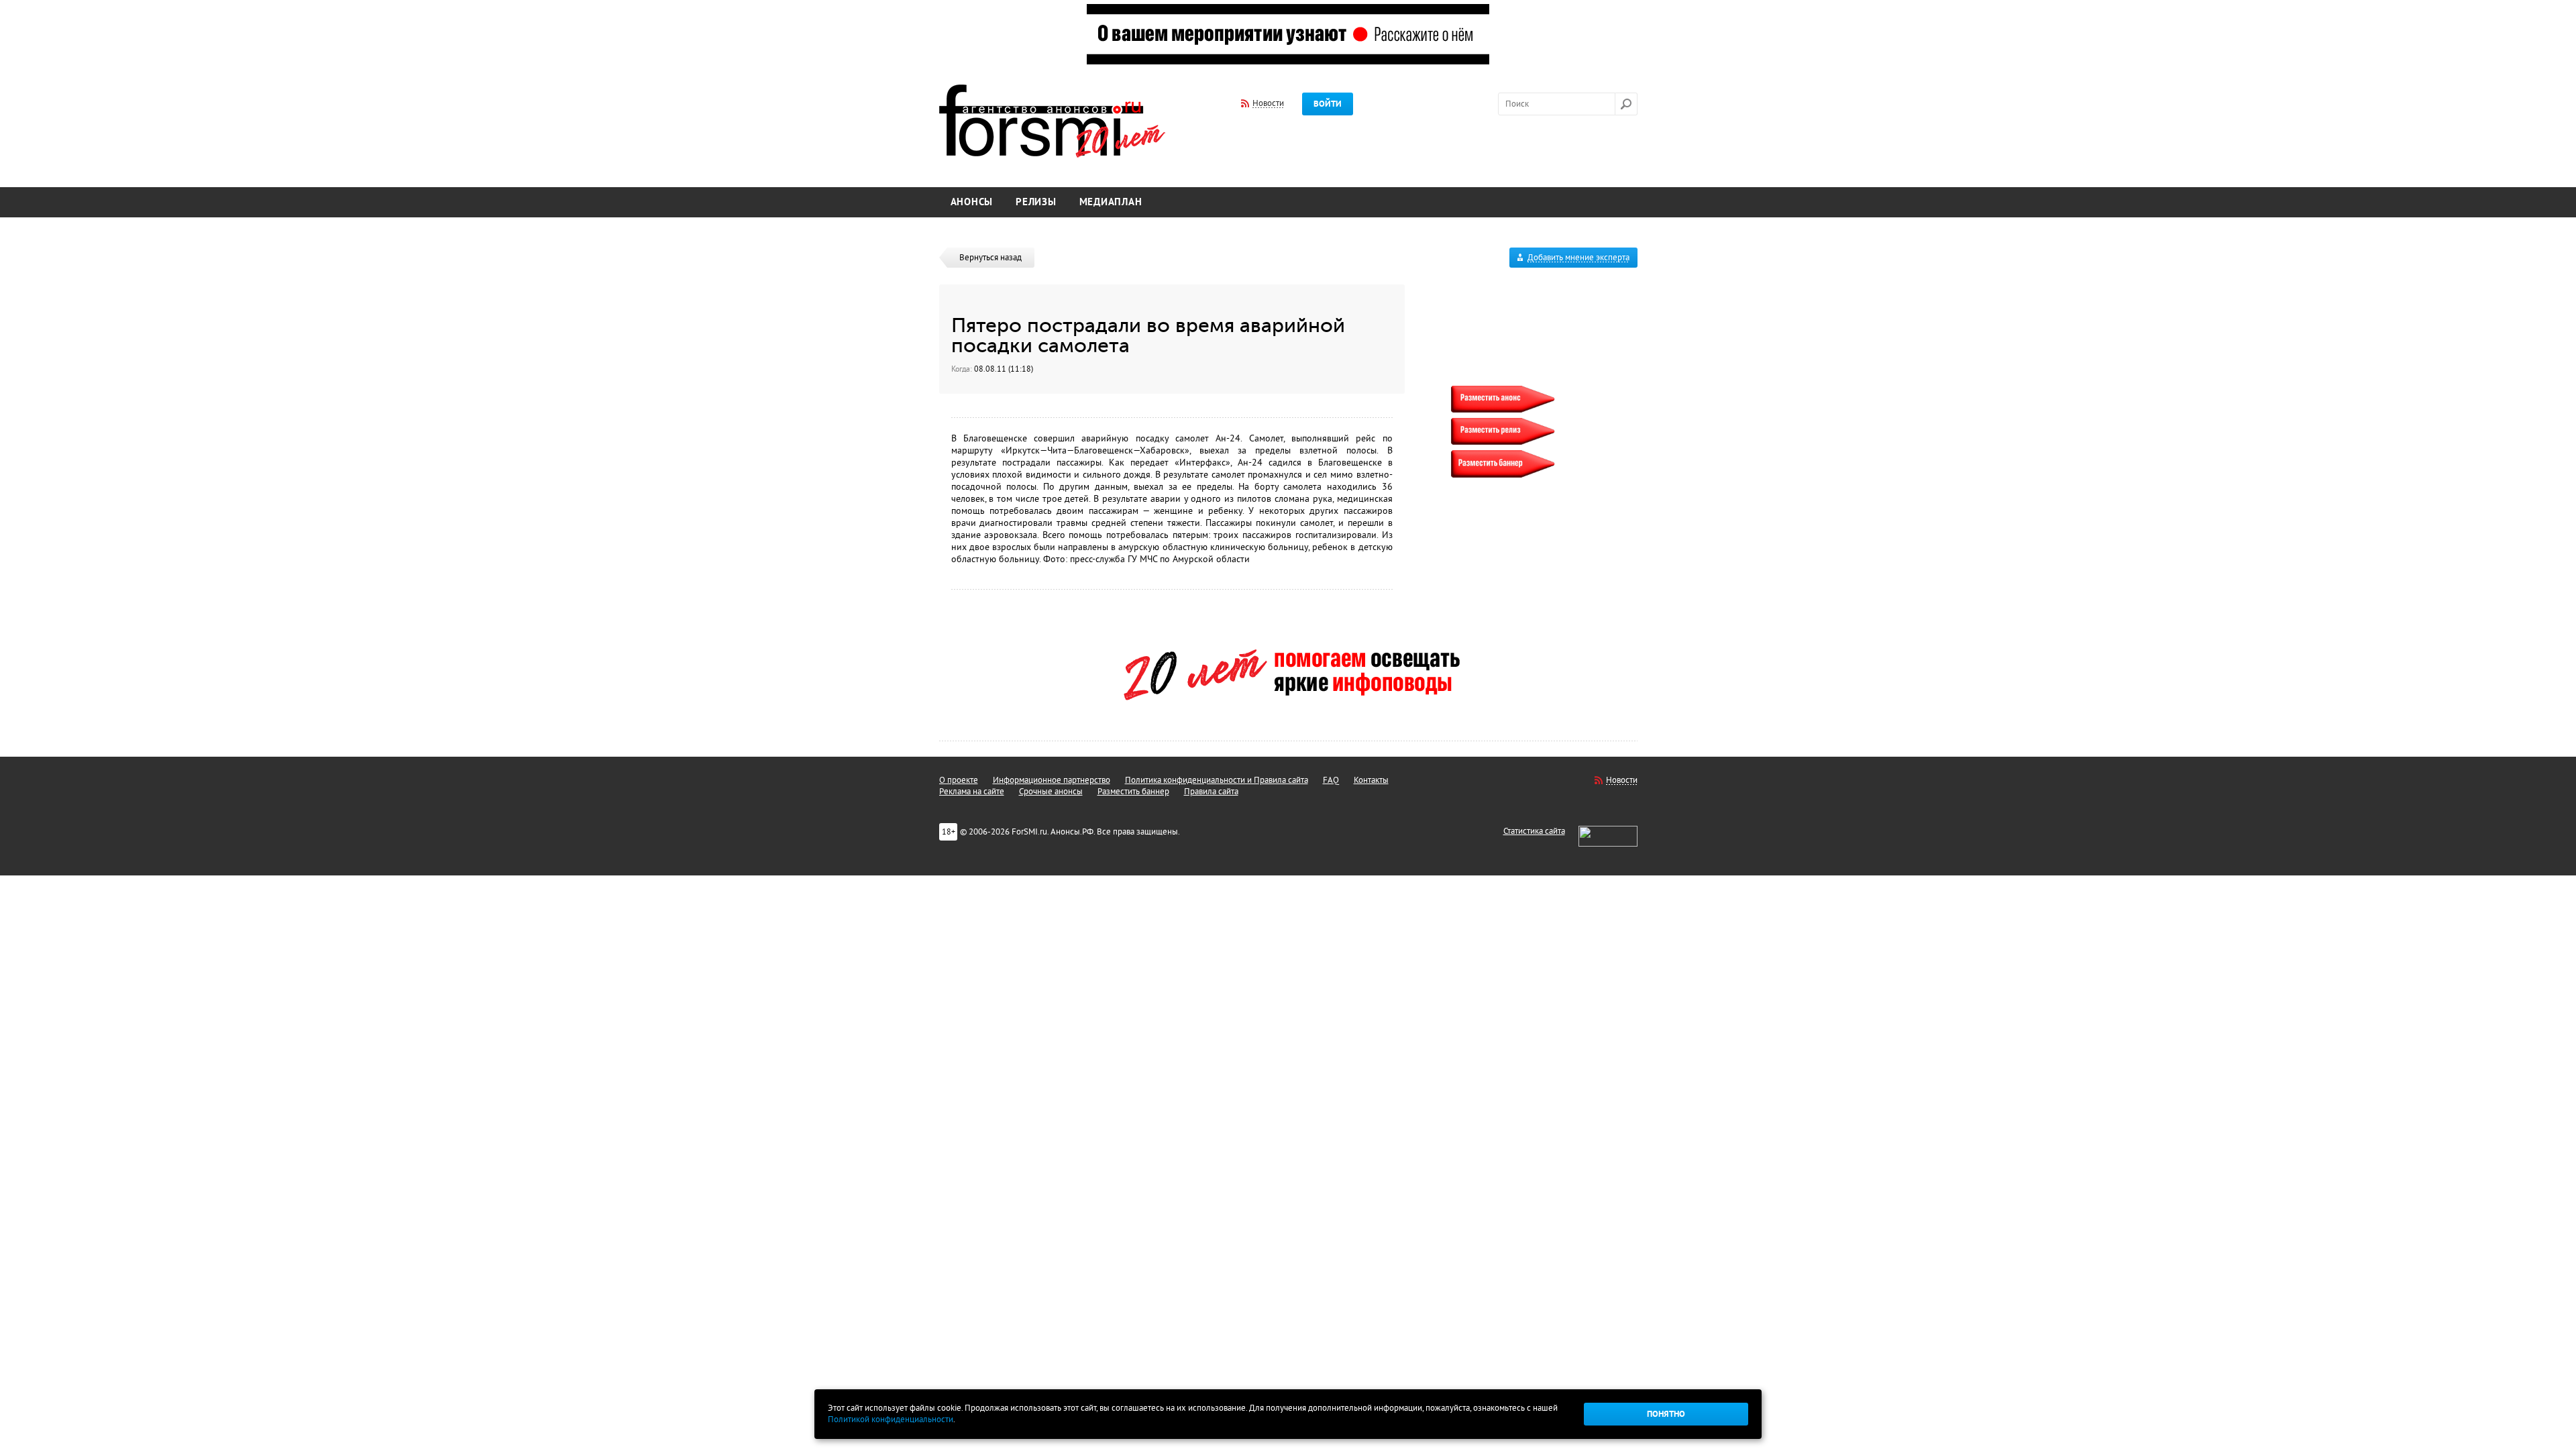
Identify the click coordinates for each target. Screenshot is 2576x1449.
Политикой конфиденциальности (891, 1419)
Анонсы (972, 202)
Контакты (1371, 780)
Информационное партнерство (1052, 780)
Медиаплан (1111, 202)
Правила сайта (1211, 792)
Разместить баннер (1133, 792)
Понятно (1666, 1414)
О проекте (959, 780)
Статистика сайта (1534, 831)
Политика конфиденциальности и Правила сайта (1217, 780)
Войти (1328, 104)
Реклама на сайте (972, 792)
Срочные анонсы (1051, 792)
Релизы (1036, 202)
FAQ (1331, 780)
